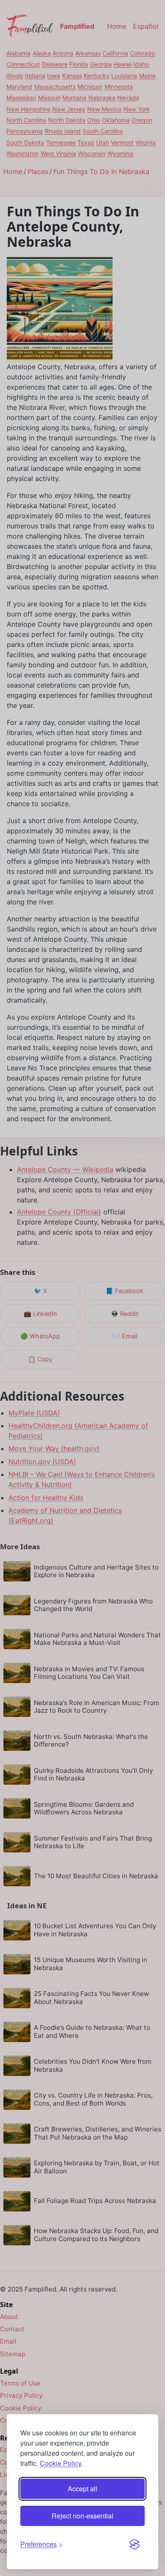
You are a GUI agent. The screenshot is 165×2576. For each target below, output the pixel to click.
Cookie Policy (61, 2463)
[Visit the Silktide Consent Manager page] (135, 2544)
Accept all (82, 2489)
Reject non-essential (82, 2516)
